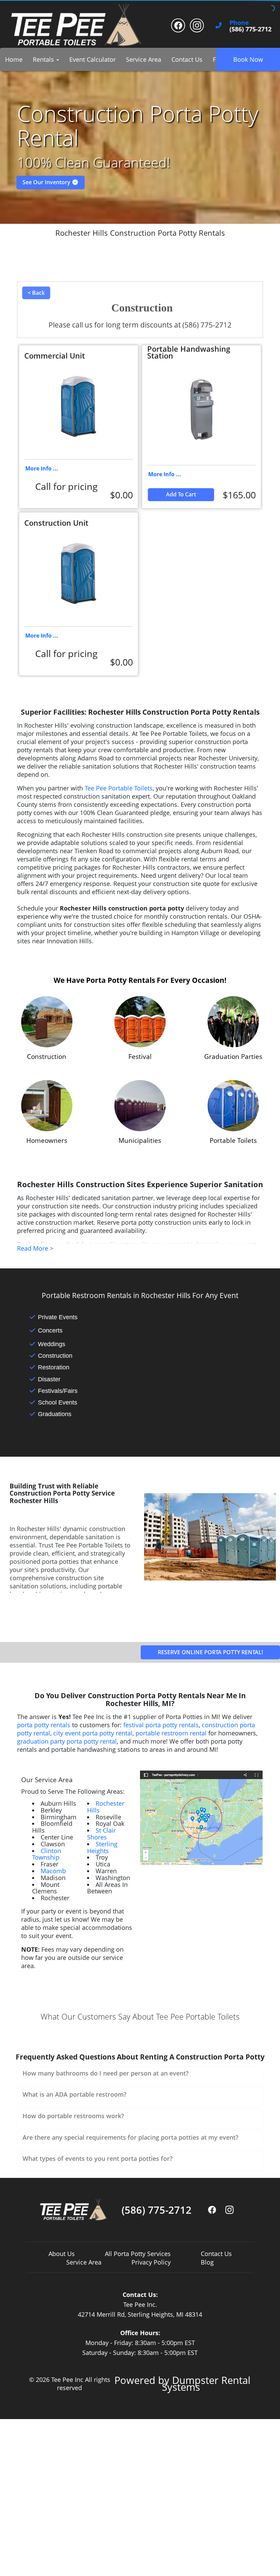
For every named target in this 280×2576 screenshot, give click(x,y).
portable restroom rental (171, 1733)
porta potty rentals (44, 1725)
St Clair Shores (101, 1834)
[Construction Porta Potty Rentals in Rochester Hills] (47, 1022)
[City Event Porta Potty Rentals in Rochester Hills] (140, 1106)
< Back (36, 293)
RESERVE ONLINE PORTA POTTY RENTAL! (210, 1652)
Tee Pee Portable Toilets (119, 788)
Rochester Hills (106, 1807)
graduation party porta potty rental (67, 1741)
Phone (239, 23)
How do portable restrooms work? (73, 2116)
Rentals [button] (44, 59)
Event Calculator (93, 59)
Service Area (144, 59)
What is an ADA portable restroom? (74, 2094)
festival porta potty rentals (161, 1725)
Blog (207, 2262)
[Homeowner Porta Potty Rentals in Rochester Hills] (47, 1106)
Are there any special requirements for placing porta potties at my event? (130, 2137)
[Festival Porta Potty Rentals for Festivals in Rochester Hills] (140, 1022)
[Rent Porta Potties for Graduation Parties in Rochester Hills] (233, 1022)
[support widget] (260, 2560)
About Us (62, 2254)
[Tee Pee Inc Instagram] (197, 25)
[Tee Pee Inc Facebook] (178, 25)
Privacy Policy (151, 2262)
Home (14, 59)
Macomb (53, 1871)
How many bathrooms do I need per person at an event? (106, 2073)
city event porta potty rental (93, 1733)
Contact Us (187, 59)
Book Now (248, 59)
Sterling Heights (102, 1847)
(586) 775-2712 (157, 2210)
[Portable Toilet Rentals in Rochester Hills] (233, 1106)
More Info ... (42, 468)
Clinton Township (47, 1854)
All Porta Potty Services (138, 2254)
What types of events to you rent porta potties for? (97, 2158)
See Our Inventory (47, 182)
